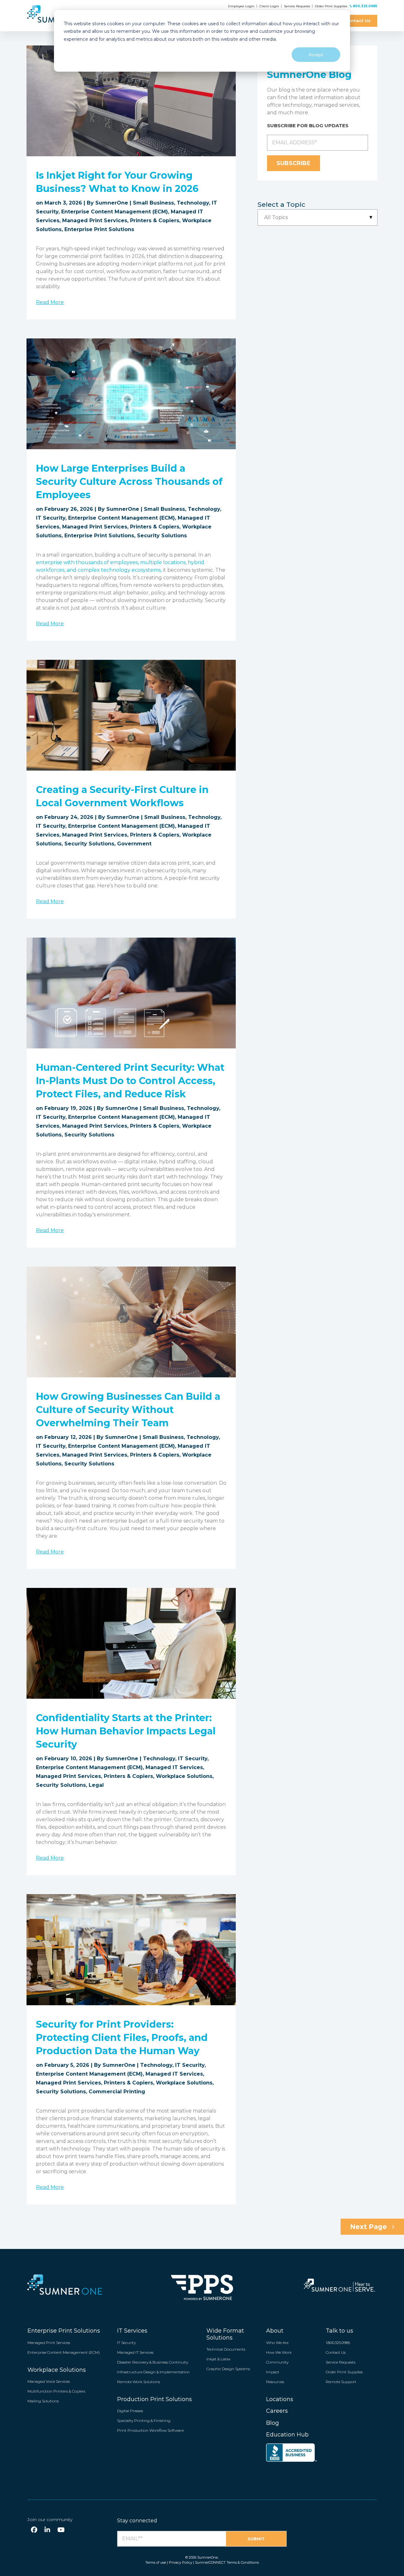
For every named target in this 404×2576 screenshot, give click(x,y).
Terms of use (156, 2562)
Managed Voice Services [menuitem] (49, 2381)
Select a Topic (281, 204)
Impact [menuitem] (273, 2372)
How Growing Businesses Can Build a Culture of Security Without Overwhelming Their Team (128, 1410)
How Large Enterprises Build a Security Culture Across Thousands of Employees (129, 482)
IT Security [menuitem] (126, 2343)
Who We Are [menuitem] (277, 2343)
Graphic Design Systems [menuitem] (228, 2369)
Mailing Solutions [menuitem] (43, 2401)
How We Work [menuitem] (279, 2352)
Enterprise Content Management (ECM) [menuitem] (64, 2352)
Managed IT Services (174, 1767)
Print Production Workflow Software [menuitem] (150, 2430)
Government (134, 844)
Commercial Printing (117, 2092)
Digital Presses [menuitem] (130, 2411)
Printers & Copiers (155, 221)
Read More (50, 302)
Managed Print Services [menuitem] (49, 2343)
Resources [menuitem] (275, 2382)
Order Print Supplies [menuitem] (344, 2372)
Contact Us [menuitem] (336, 2352)
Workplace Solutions (184, 1776)
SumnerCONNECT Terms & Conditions (227, 2562)
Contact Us (358, 21)
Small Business (153, 203)
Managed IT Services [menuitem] (135, 2352)
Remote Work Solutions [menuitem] (139, 2382)
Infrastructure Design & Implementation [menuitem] (153, 2372)
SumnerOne (112, 203)
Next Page (369, 2227)
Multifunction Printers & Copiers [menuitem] (56, 2391)
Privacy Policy (181, 2562)
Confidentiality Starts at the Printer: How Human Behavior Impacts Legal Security (126, 1731)
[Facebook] (34, 2530)
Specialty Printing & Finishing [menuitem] (144, 2421)
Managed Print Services (95, 221)
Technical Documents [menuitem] (226, 2349)
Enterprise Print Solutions (99, 229)
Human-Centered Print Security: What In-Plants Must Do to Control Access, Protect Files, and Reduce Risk (130, 1081)
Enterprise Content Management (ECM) (115, 212)
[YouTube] (61, 2530)
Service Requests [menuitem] (341, 2362)
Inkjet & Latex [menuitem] (218, 2359)
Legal (96, 1785)
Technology (193, 203)
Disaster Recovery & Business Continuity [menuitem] (153, 2362)
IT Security (51, 518)
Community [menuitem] (277, 2362)
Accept (316, 54)
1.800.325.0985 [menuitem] (338, 2343)
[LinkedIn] (47, 2530)
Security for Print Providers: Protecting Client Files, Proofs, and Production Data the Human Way (122, 2038)
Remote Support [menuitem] (341, 2382)
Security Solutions (162, 536)
